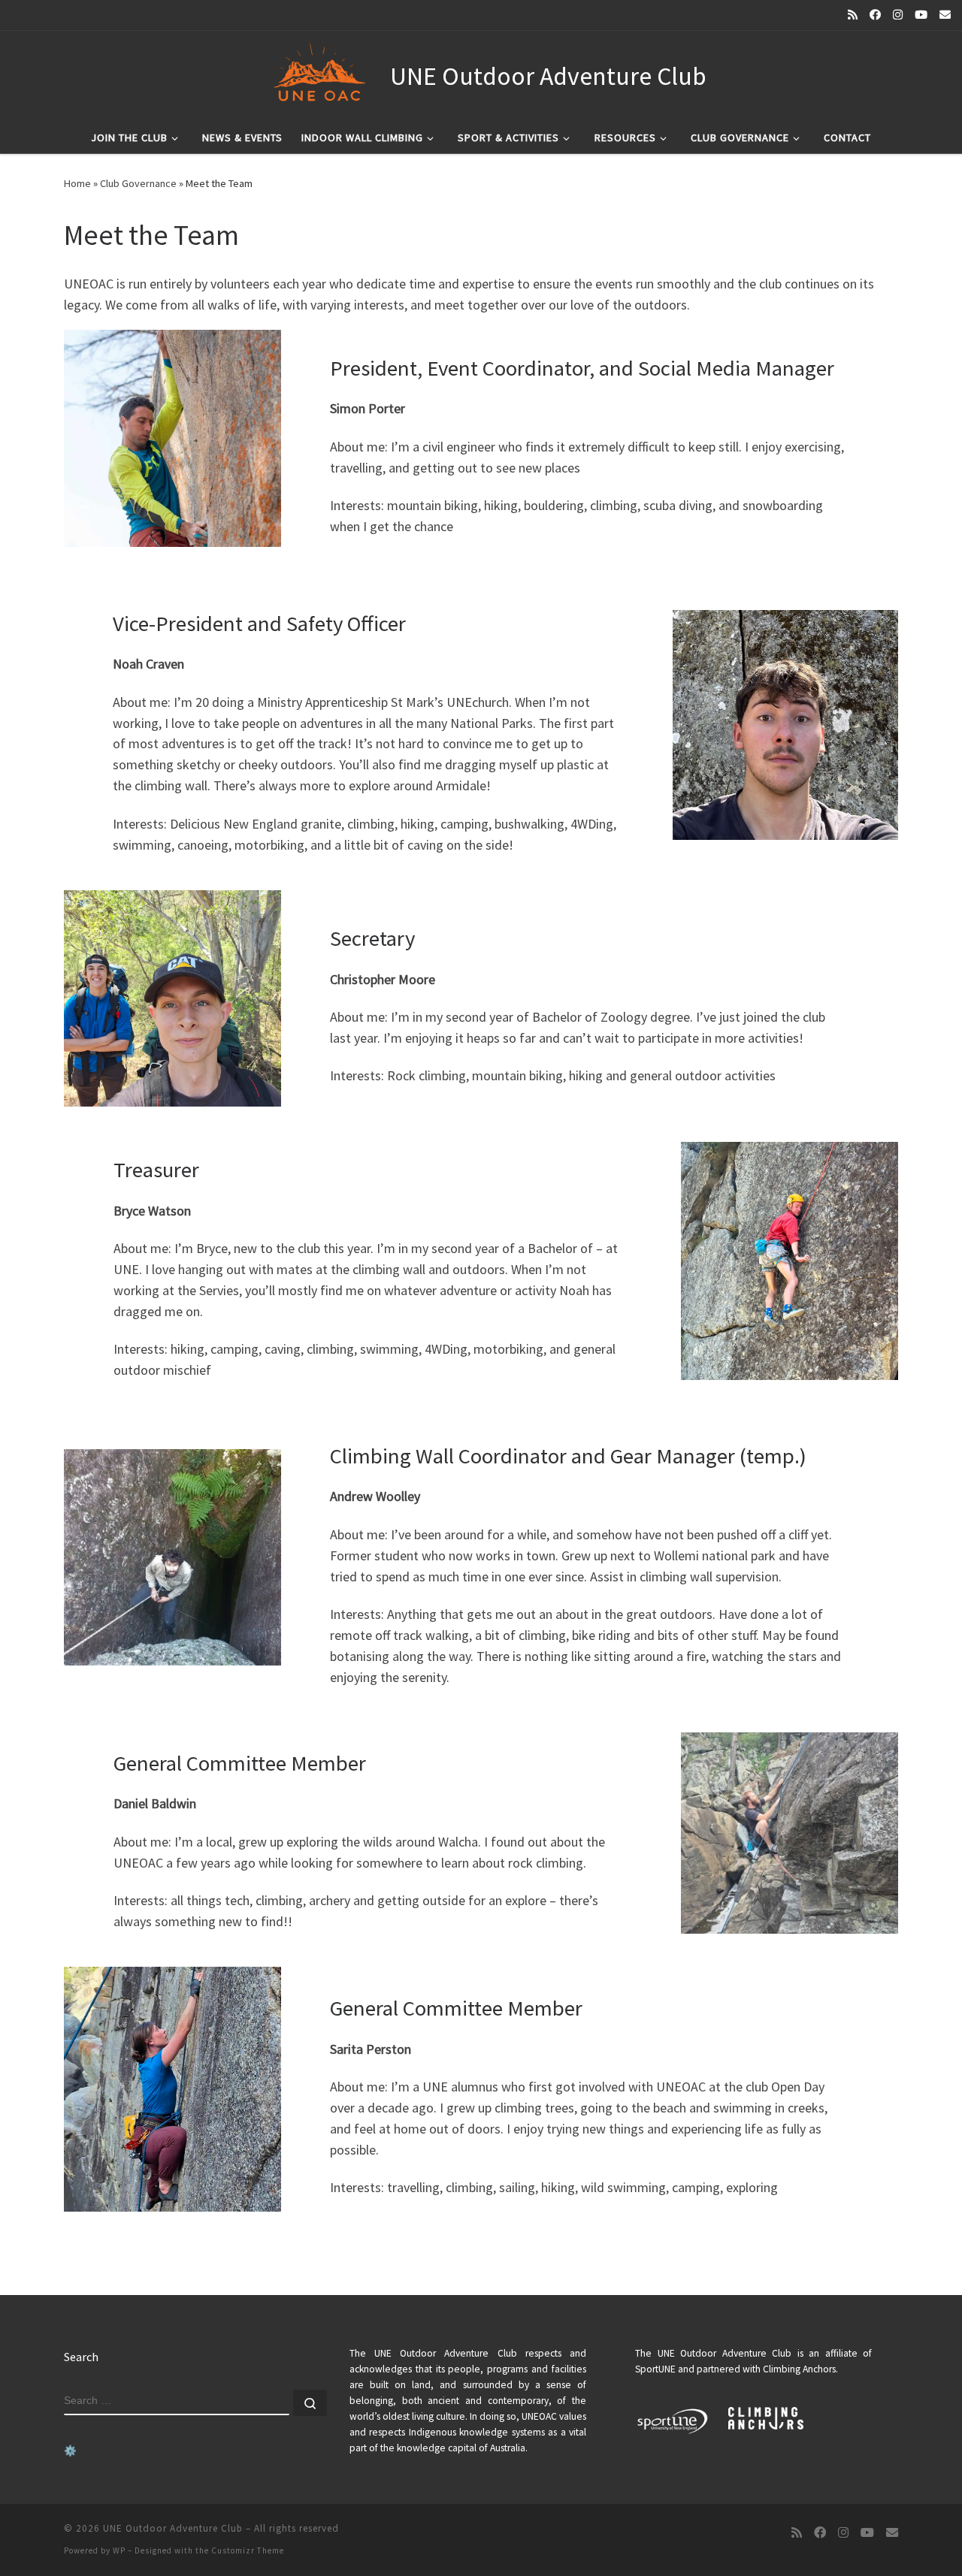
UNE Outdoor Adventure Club (173, 2528)
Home (77, 183)
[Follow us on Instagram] (898, 15)
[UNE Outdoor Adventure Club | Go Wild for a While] (318, 74)
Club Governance (138, 183)
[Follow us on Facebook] (875, 15)
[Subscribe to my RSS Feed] (853, 15)
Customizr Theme (248, 2550)
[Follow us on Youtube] (921, 15)
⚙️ (70, 2451)
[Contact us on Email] (945, 15)
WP (119, 2550)
